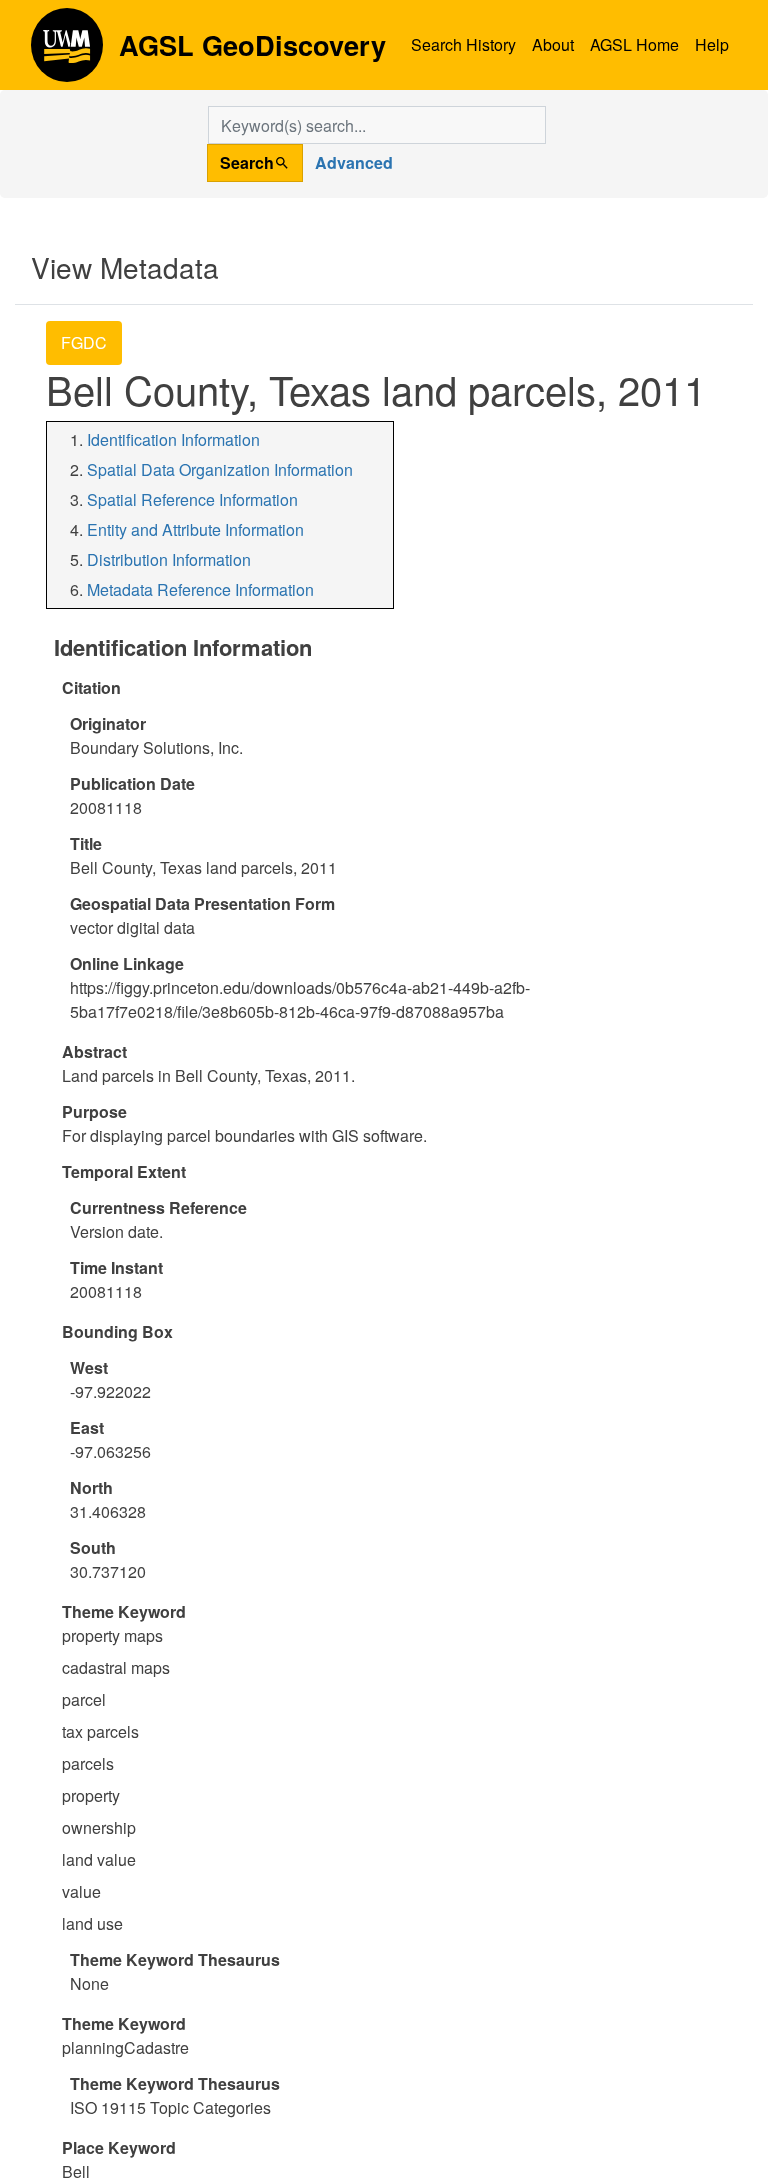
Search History (463, 44)
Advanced (354, 162)
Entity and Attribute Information (195, 529)
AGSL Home (634, 44)
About (553, 44)
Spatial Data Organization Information (220, 469)
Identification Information (173, 439)
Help (712, 44)
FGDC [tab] (84, 342)
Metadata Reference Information (200, 589)
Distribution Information (169, 559)
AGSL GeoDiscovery (67, 52)
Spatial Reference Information (192, 499)
